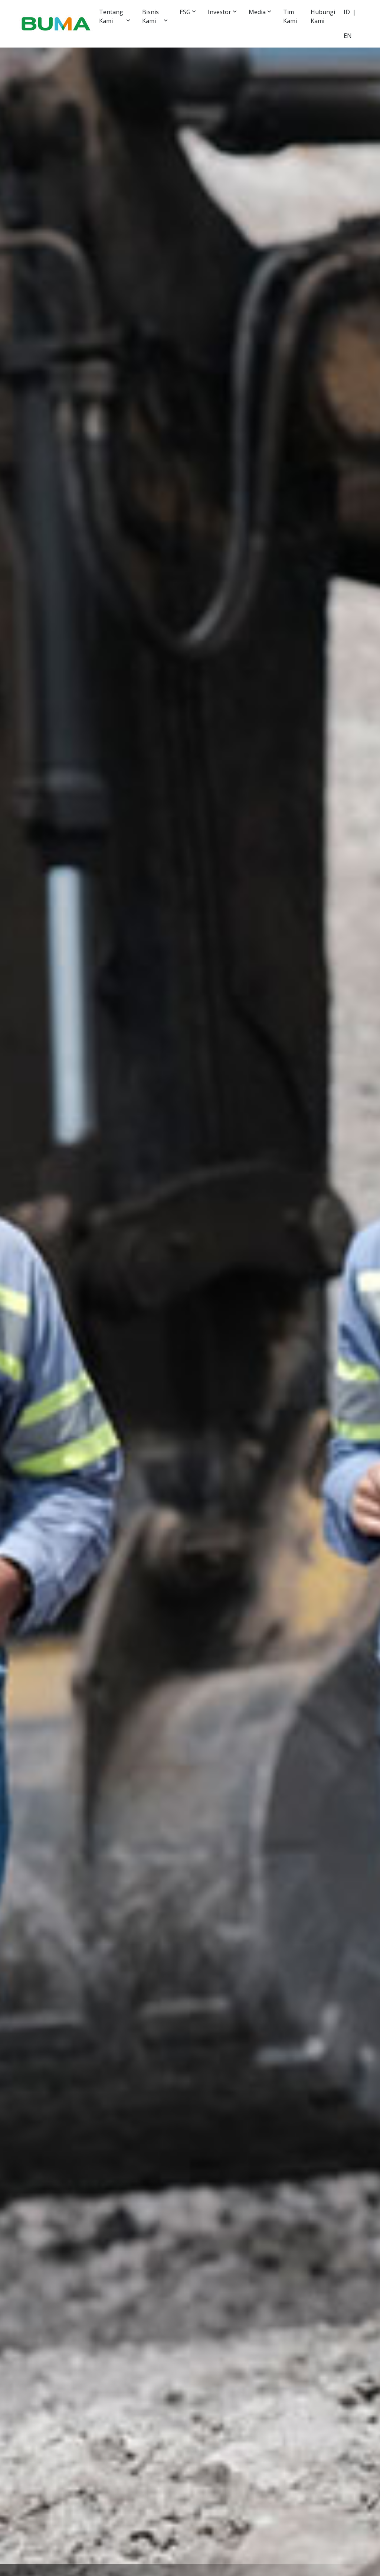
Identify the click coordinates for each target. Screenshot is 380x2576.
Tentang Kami (111, 16)
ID (347, 12)
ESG (185, 12)
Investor (220, 12)
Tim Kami (290, 16)
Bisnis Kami (150, 16)
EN (348, 36)
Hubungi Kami (323, 16)
